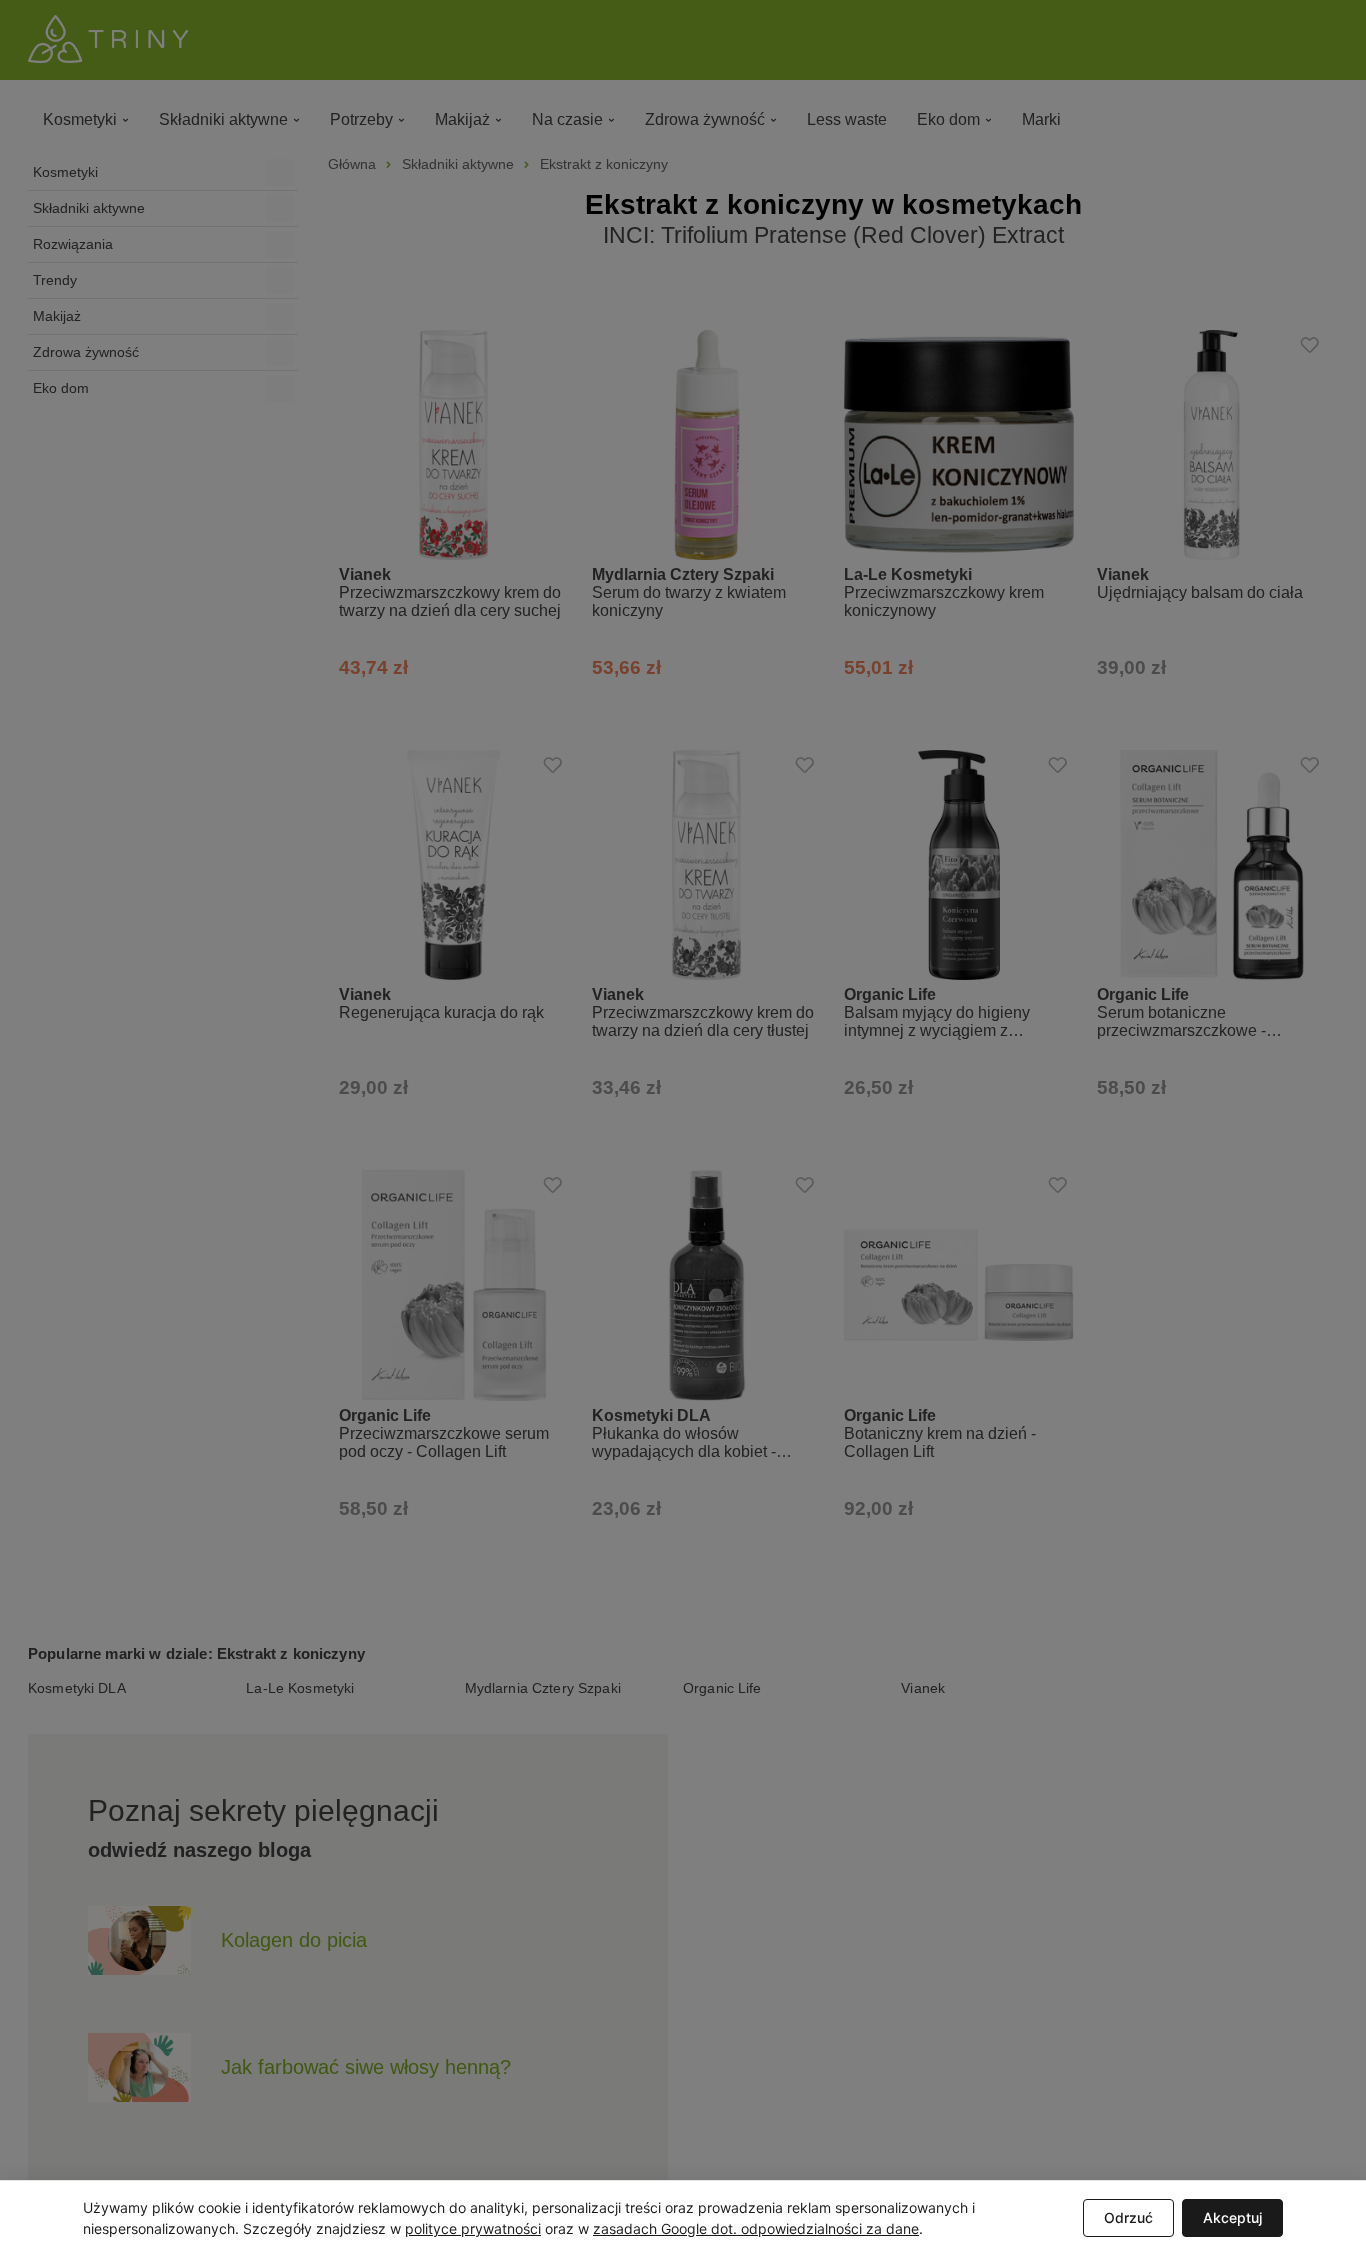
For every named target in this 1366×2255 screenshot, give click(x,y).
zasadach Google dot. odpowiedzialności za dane (756, 2228)
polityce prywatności (473, 2228)
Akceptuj (1232, 2217)
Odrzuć (1128, 2217)
